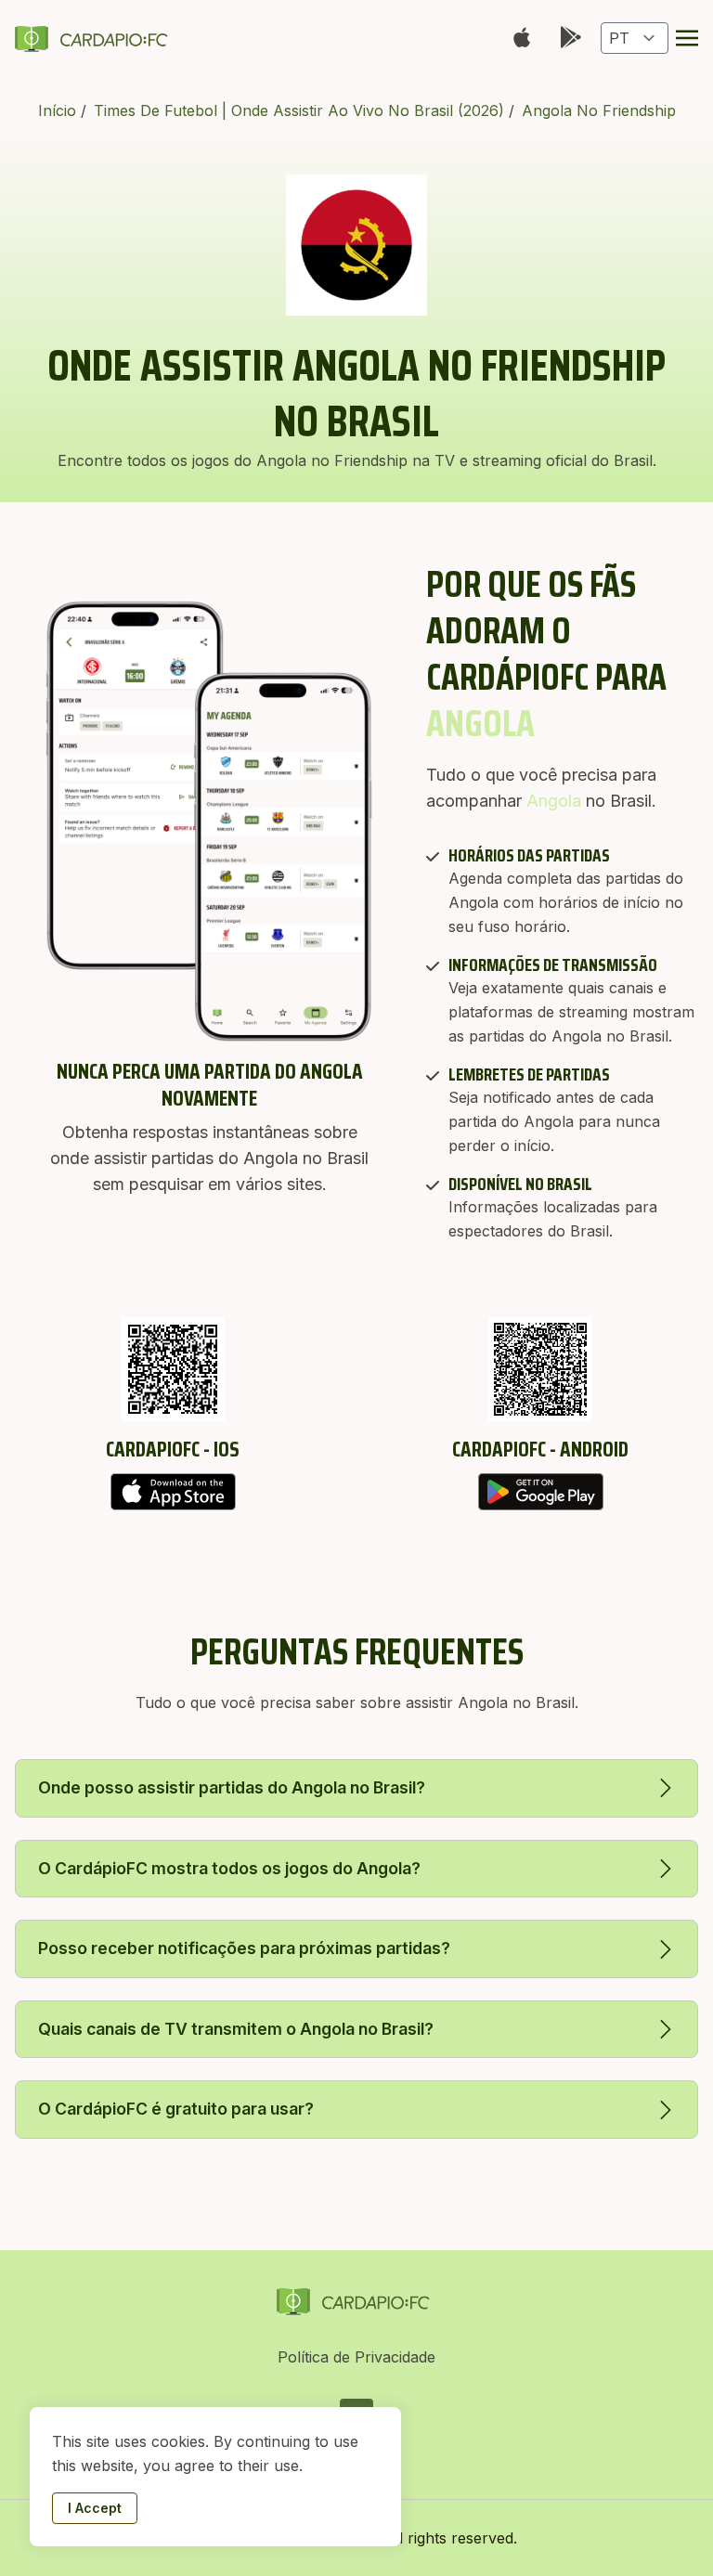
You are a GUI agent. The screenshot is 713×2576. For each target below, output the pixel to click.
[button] (687, 38)
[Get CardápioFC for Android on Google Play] (540, 1492)
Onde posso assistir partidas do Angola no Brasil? (232, 1787)
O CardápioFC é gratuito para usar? (176, 2109)
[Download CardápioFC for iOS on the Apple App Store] (173, 1492)
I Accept (95, 2508)
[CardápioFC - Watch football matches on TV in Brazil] (95, 38)
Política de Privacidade (356, 2357)
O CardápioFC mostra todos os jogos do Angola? (229, 1868)
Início (59, 110)
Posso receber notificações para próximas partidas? (244, 1948)
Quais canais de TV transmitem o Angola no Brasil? (236, 2029)
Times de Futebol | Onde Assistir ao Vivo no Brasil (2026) (301, 110)
